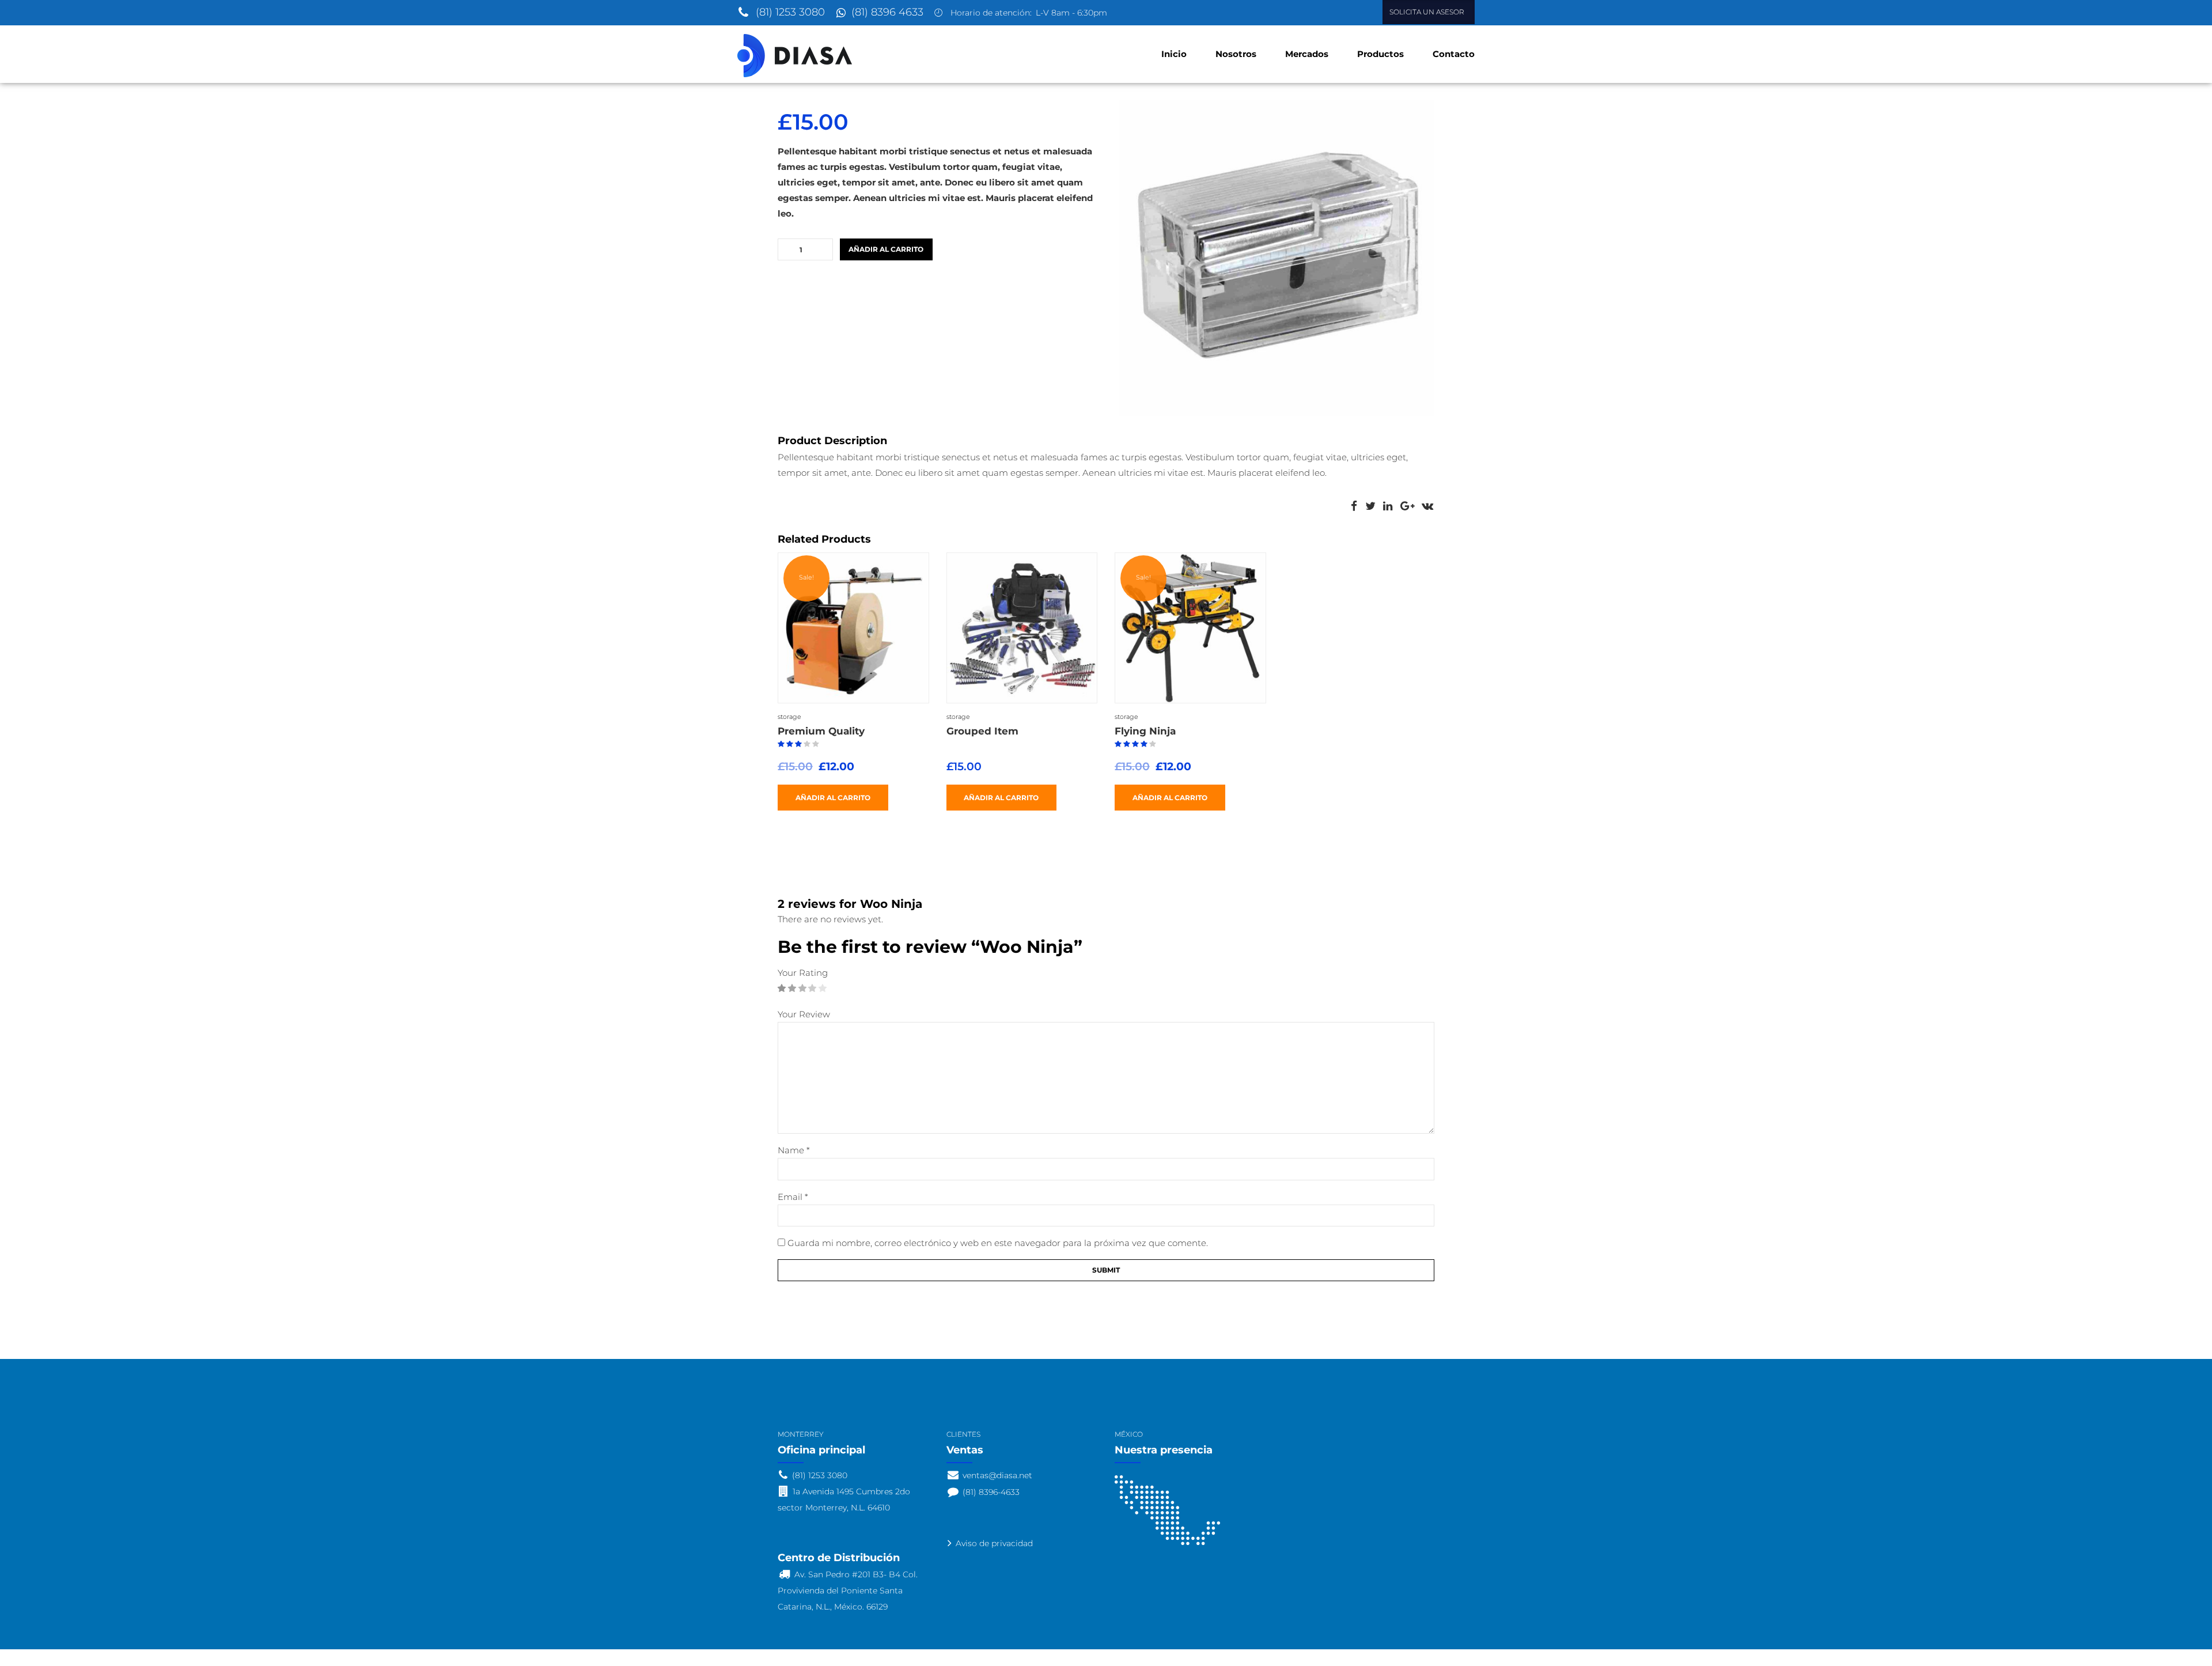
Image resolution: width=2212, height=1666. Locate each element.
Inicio (1174, 54)
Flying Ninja (1145, 731)
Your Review (804, 1014)
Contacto (1454, 54)
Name (794, 1150)
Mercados (1307, 54)
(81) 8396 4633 (887, 12)
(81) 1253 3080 (790, 12)
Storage (789, 717)
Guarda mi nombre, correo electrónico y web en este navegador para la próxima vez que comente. (998, 1243)
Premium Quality (821, 731)
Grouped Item (982, 731)
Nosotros (1236, 54)
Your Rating (803, 973)
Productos (1380, 54)
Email (793, 1197)
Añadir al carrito (886, 249)
